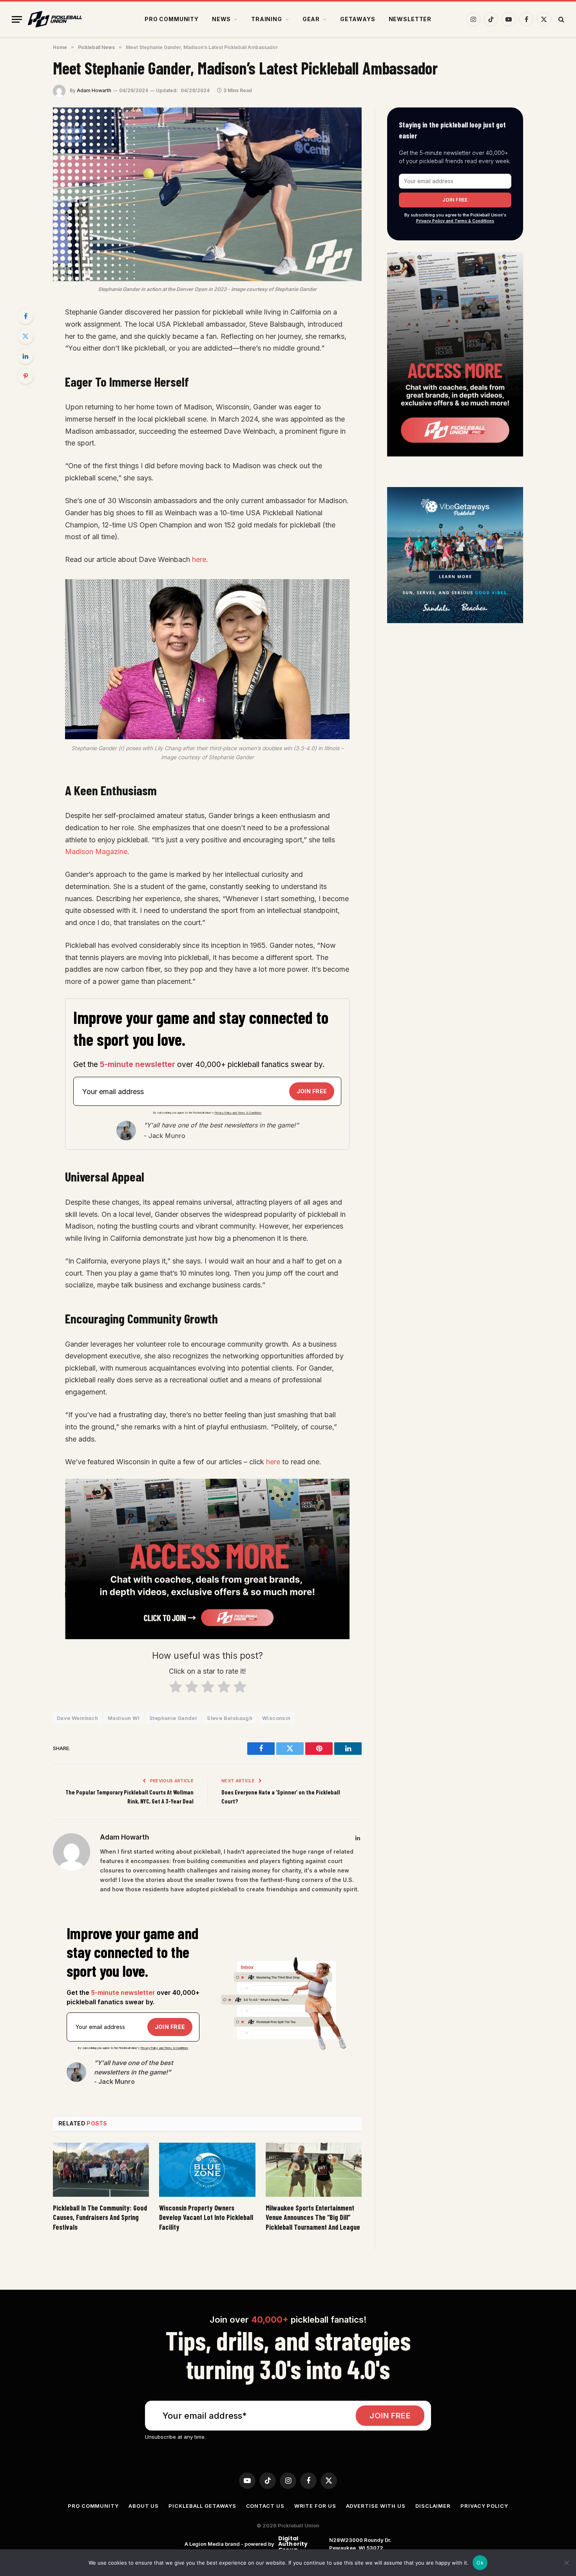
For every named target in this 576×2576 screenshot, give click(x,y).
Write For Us (315, 2506)
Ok (480, 2563)
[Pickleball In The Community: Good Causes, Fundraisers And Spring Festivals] (101, 2170)
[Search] (561, 19)
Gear (311, 19)
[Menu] (17, 19)
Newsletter (410, 19)
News (221, 19)
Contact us (265, 2506)
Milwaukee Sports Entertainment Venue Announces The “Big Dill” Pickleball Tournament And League (313, 2217)
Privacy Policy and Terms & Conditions (238, 1113)
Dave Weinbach (77, 1718)
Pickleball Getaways (202, 2506)
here (199, 559)
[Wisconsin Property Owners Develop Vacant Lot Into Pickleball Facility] (207, 2170)
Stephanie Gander (173, 1718)
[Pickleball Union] (55, 19)
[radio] (175, 1688)
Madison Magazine (96, 852)
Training (267, 19)
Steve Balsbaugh (230, 1718)
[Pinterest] (25, 376)
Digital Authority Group (292, 2544)
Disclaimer (433, 2506)
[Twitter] (25, 336)
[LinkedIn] (25, 356)
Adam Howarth (94, 90)
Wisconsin (276, 1718)
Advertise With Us (376, 2506)
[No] (566, 2563)
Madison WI (124, 1718)
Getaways (358, 19)
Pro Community (172, 19)
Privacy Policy (484, 2506)
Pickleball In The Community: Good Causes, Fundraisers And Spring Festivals (100, 2217)
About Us (144, 2506)
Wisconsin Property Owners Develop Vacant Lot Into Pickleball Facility (206, 2217)
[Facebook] (25, 316)
